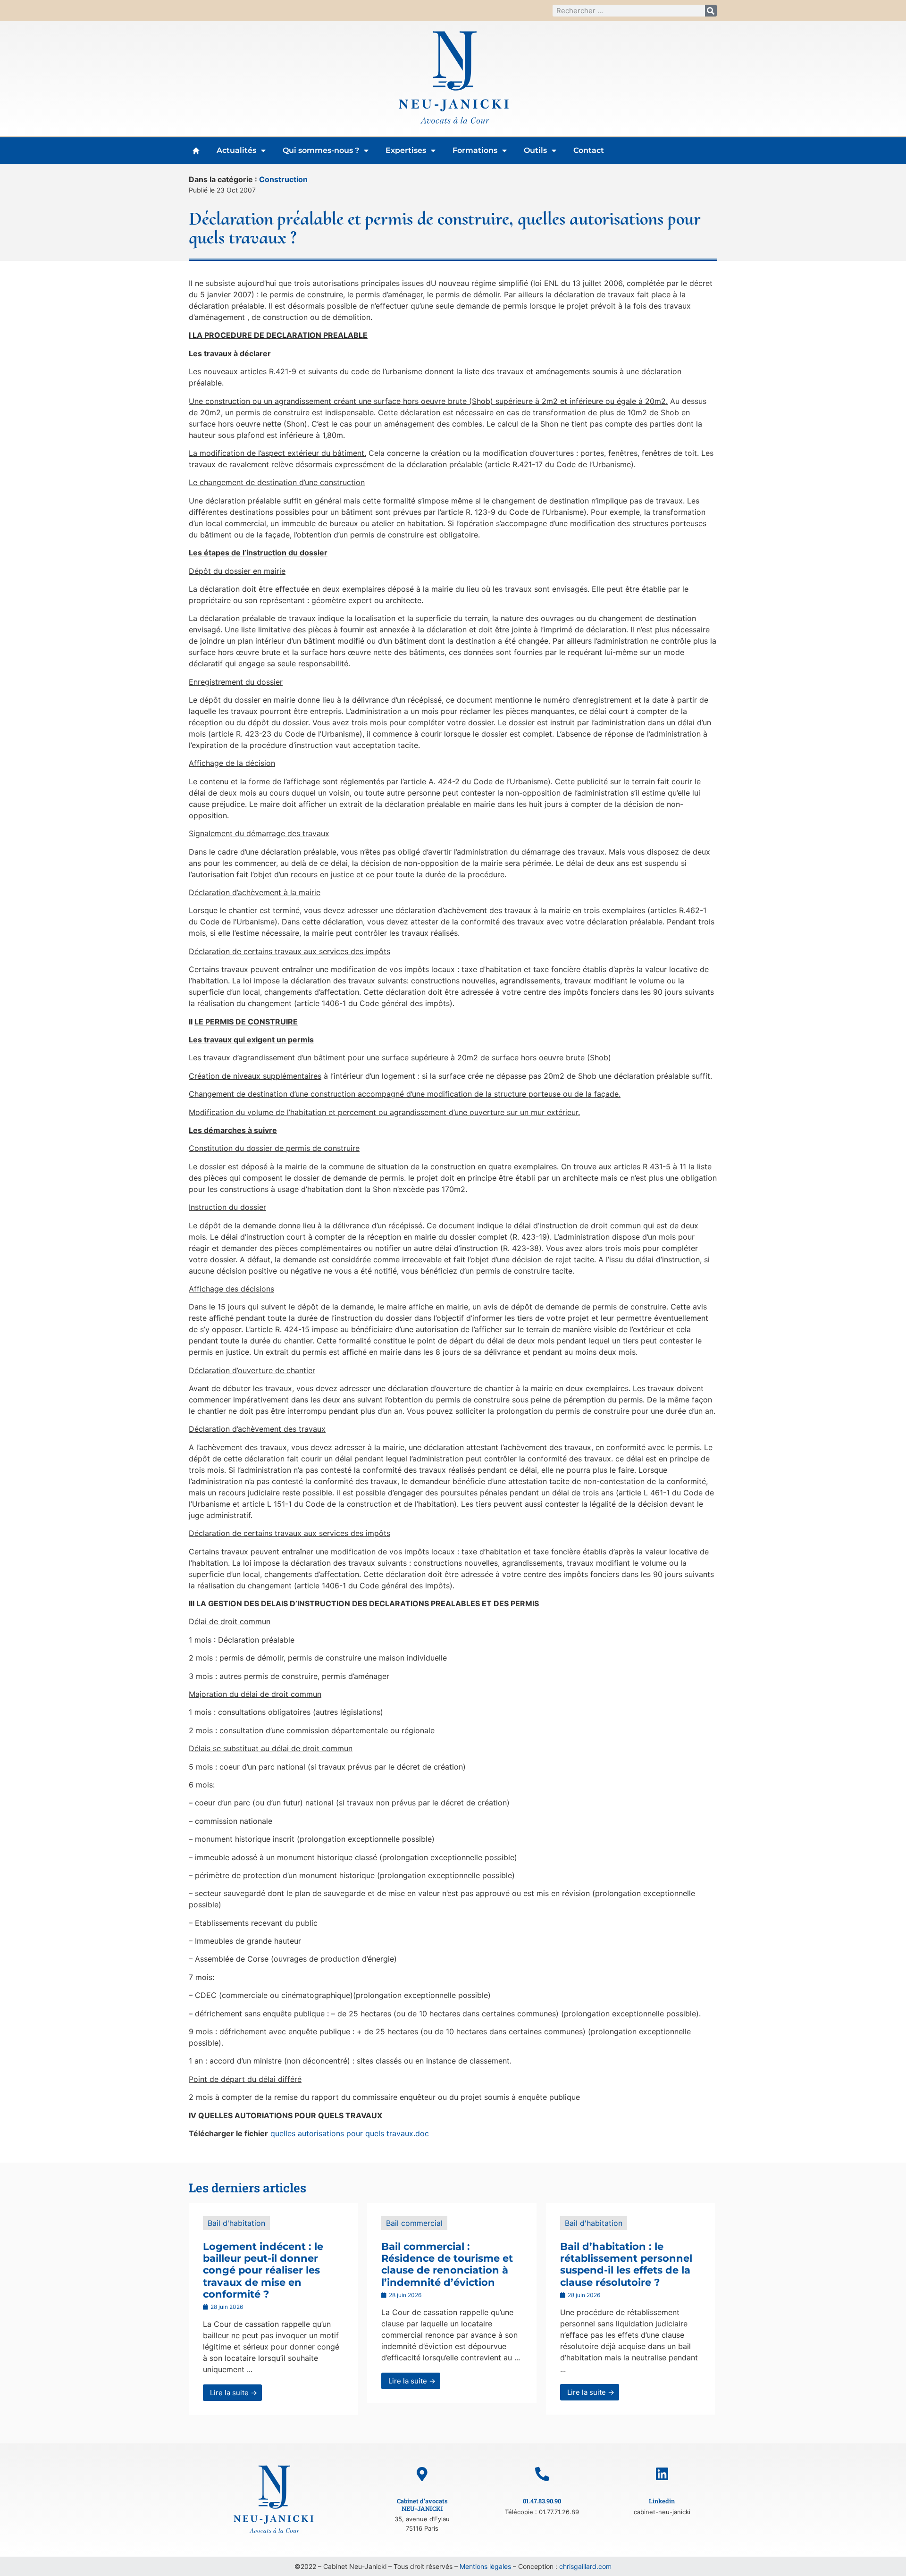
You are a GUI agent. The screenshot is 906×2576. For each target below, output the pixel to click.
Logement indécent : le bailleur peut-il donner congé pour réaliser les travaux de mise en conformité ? (263, 2270)
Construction (283, 179)
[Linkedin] (662, 2474)
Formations (475, 150)
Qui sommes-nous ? (321, 150)
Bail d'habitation (236, 2223)
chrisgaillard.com (585, 2566)
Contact (589, 150)
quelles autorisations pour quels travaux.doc (350, 2133)
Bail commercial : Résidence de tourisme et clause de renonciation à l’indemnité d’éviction (447, 2264)
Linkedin (662, 2501)
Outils (535, 150)
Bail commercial (414, 2223)
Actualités (236, 150)
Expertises (406, 150)
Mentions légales (485, 2566)
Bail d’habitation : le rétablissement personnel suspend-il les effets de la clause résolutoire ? (626, 2264)
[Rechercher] (711, 11)
